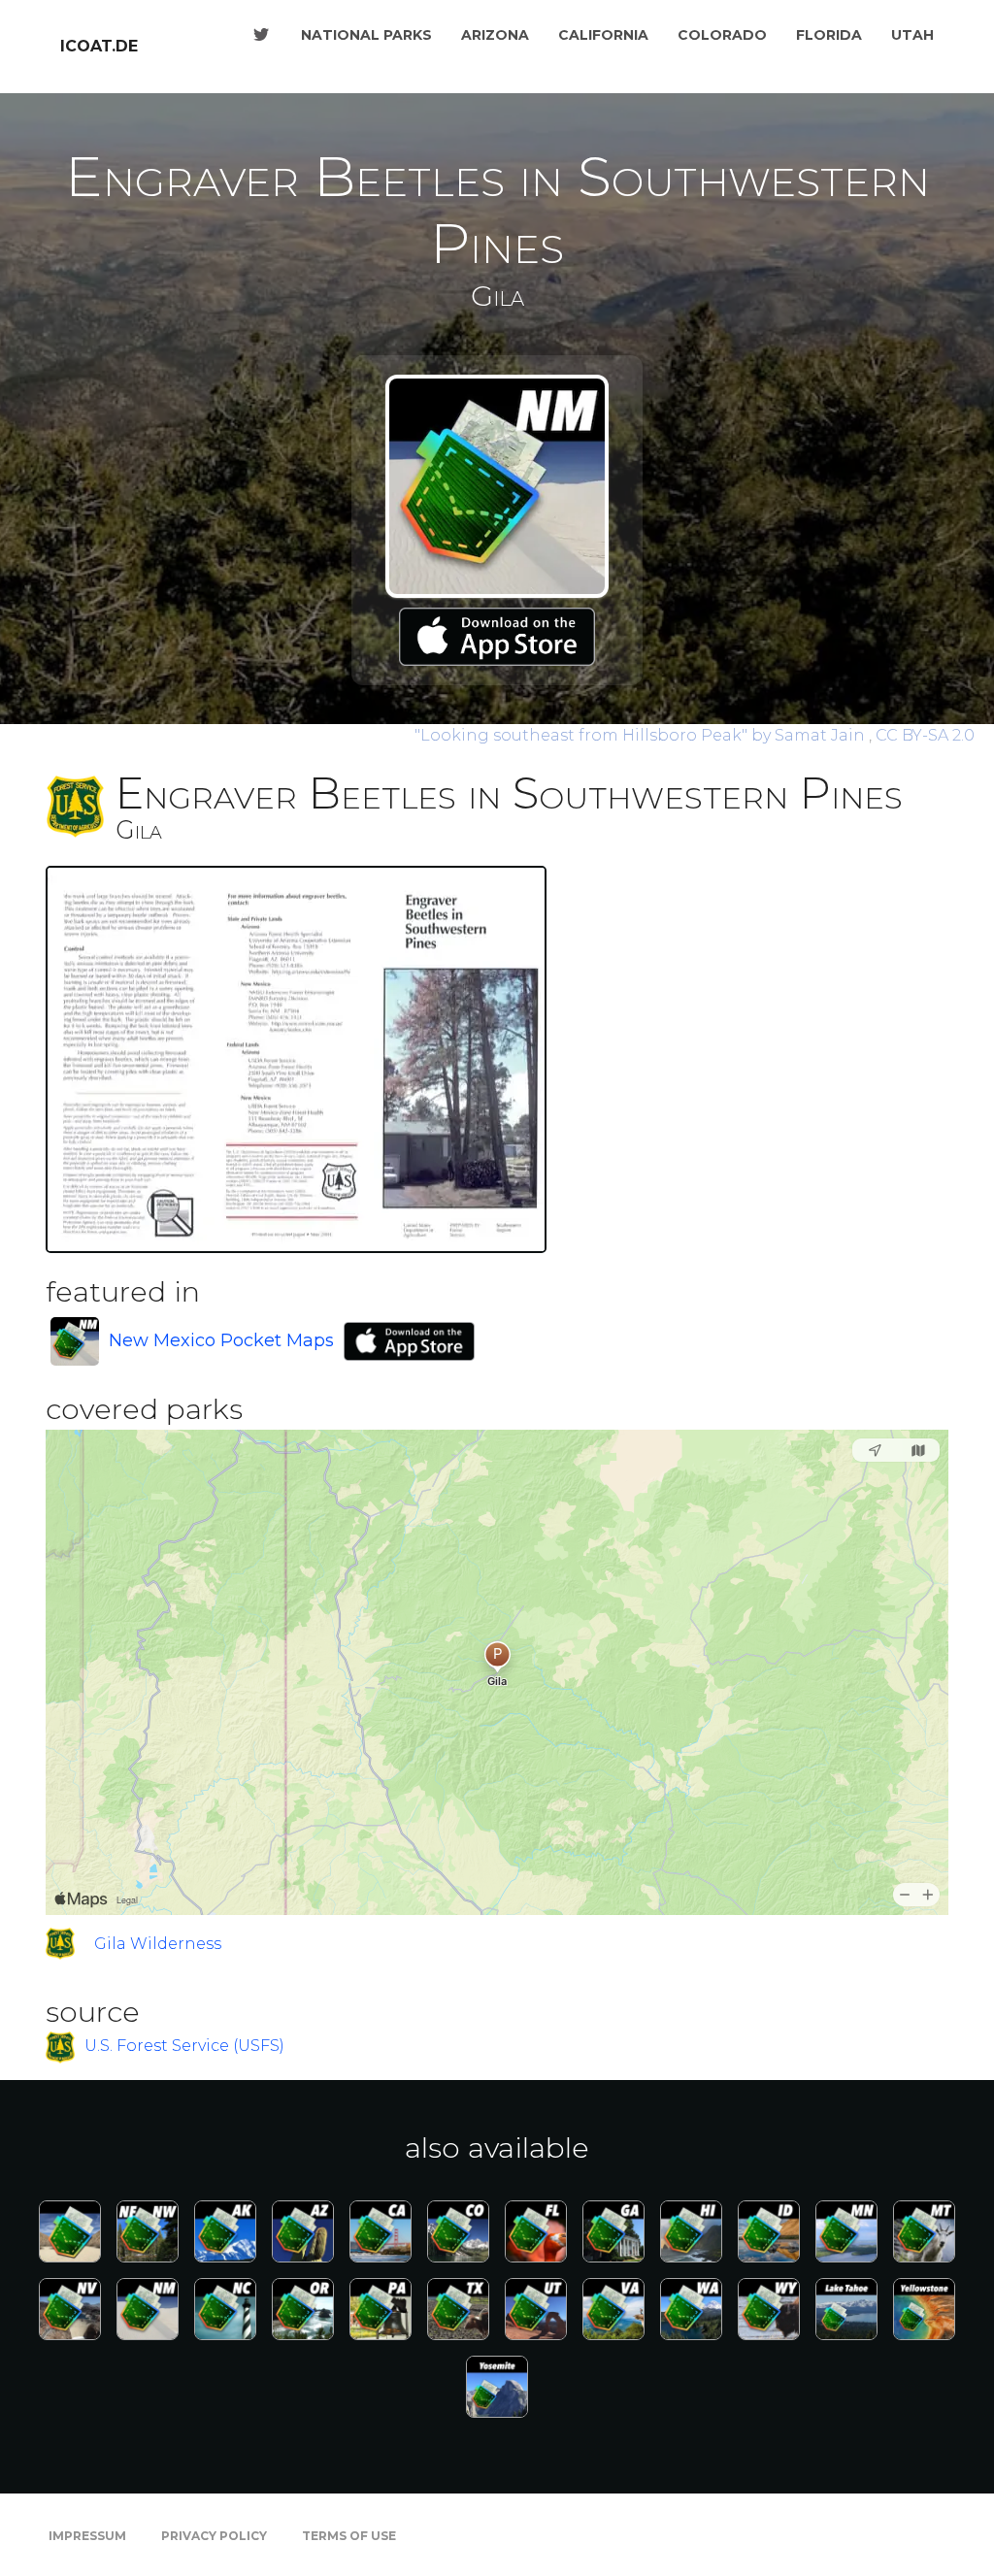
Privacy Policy (214, 2536)
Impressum (87, 2536)
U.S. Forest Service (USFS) (184, 2047)
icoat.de (99, 46)
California (603, 35)
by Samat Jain (642, 735)
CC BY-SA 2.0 (925, 735)
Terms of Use (349, 2536)
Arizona (495, 35)
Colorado (722, 35)
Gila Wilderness (158, 1944)
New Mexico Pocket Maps (221, 1340)
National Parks (366, 35)
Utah (912, 35)
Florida (829, 35)
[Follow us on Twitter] (261, 35)
